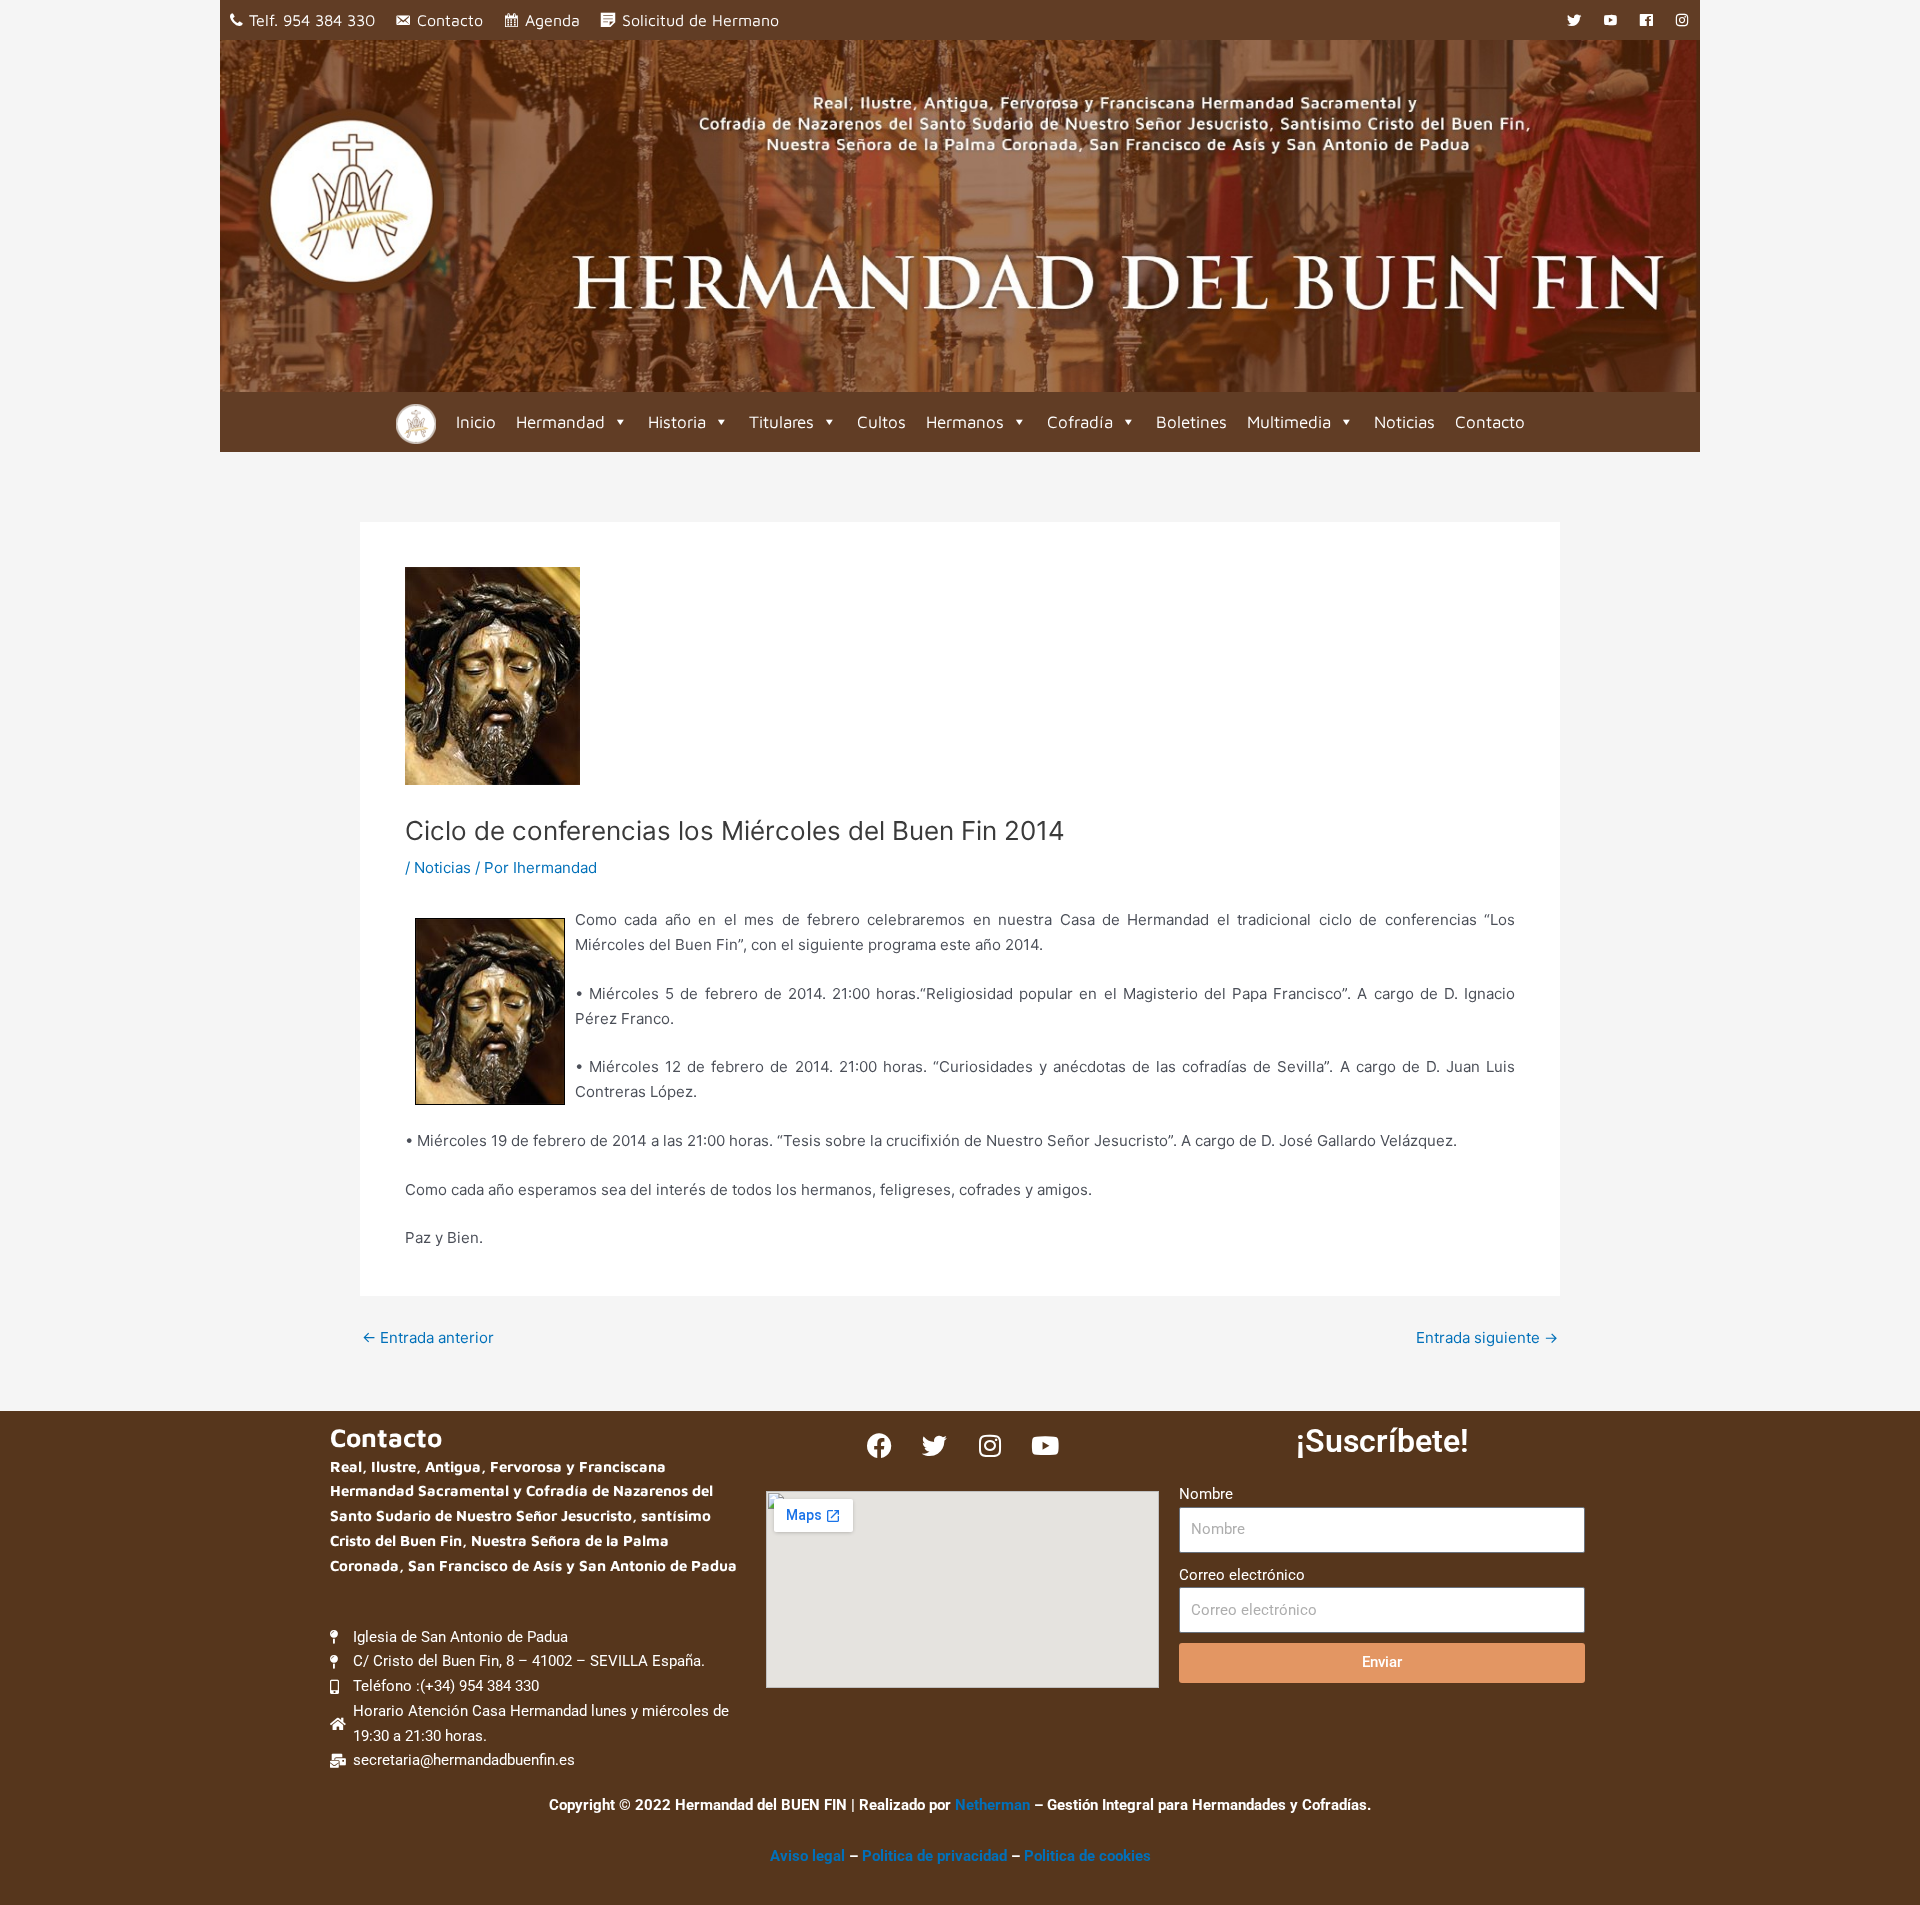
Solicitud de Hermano (700, 20)
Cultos (881, 422)
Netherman (992, 1805)
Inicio (476, 422)
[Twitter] (1574, 20)
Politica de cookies (1087, 1856)
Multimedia (1289, 422)
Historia (677, 422)
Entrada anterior (428, 1337)
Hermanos (965, 422)
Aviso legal (807, 1856)
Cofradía (1080, 422)
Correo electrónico (1242, 1575)
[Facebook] (1646, 20)
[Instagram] (1682, 20)
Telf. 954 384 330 (312, 20)
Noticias (1404, 422)
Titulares (781, 422)
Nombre (1206, 1494)
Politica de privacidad (936, 1856)
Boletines (1191, 422)
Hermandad (560, 422)
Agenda (552, 20)
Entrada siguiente (1487, 1337)
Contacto (450, 20)
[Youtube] (1610, 20)
